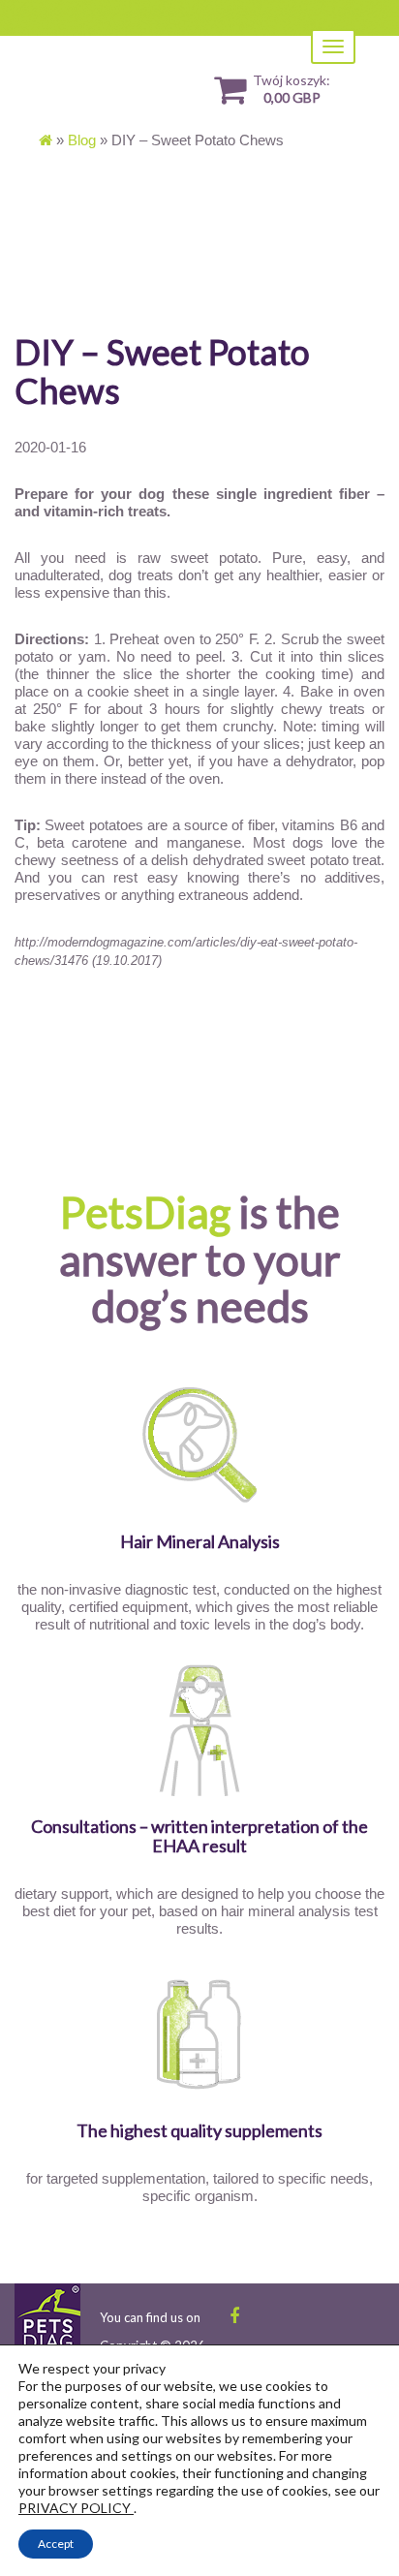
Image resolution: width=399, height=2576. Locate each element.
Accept (56, 2544)
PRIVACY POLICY (76, 2508)
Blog (82, 140)
